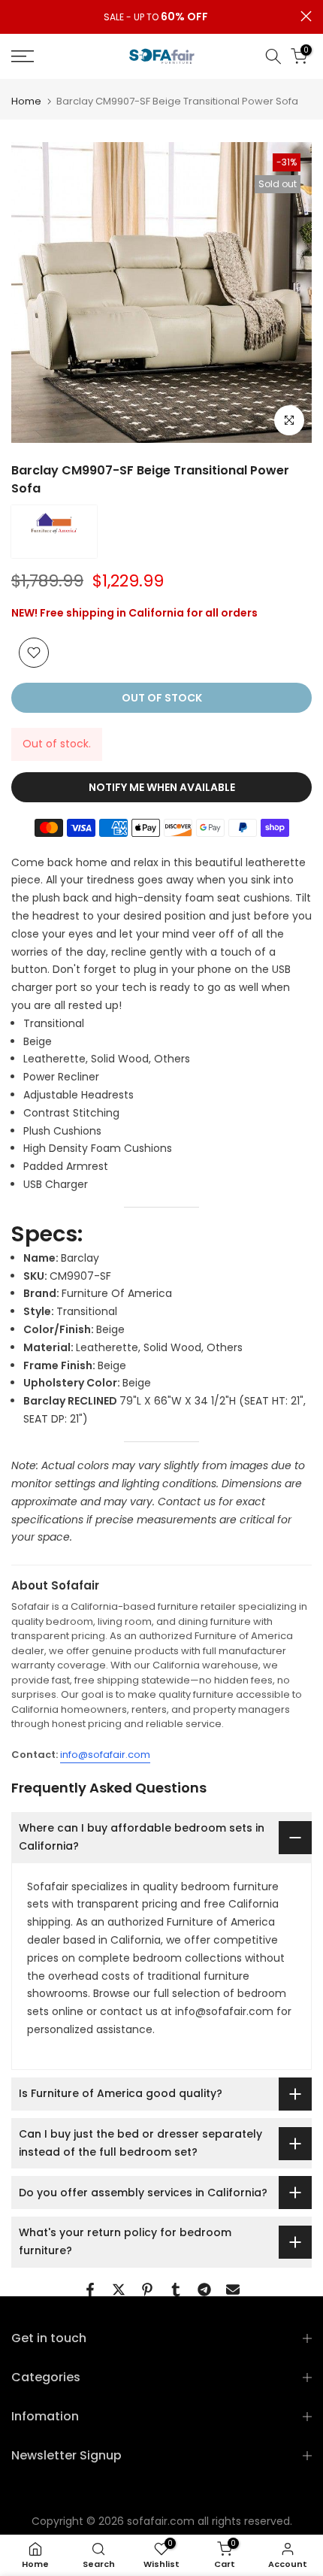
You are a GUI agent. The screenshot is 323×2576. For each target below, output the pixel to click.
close (306, 16)
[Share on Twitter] (119, 2290)
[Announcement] (156, 17)
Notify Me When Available (162, 787)
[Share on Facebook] (90, 2290)
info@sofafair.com (105, 1755)
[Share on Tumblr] (176, 2290)
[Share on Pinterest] (147, 2290)
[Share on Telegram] (204, 2290)
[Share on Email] (233, 2290)
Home (26, 101)
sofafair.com (161, 2521)
